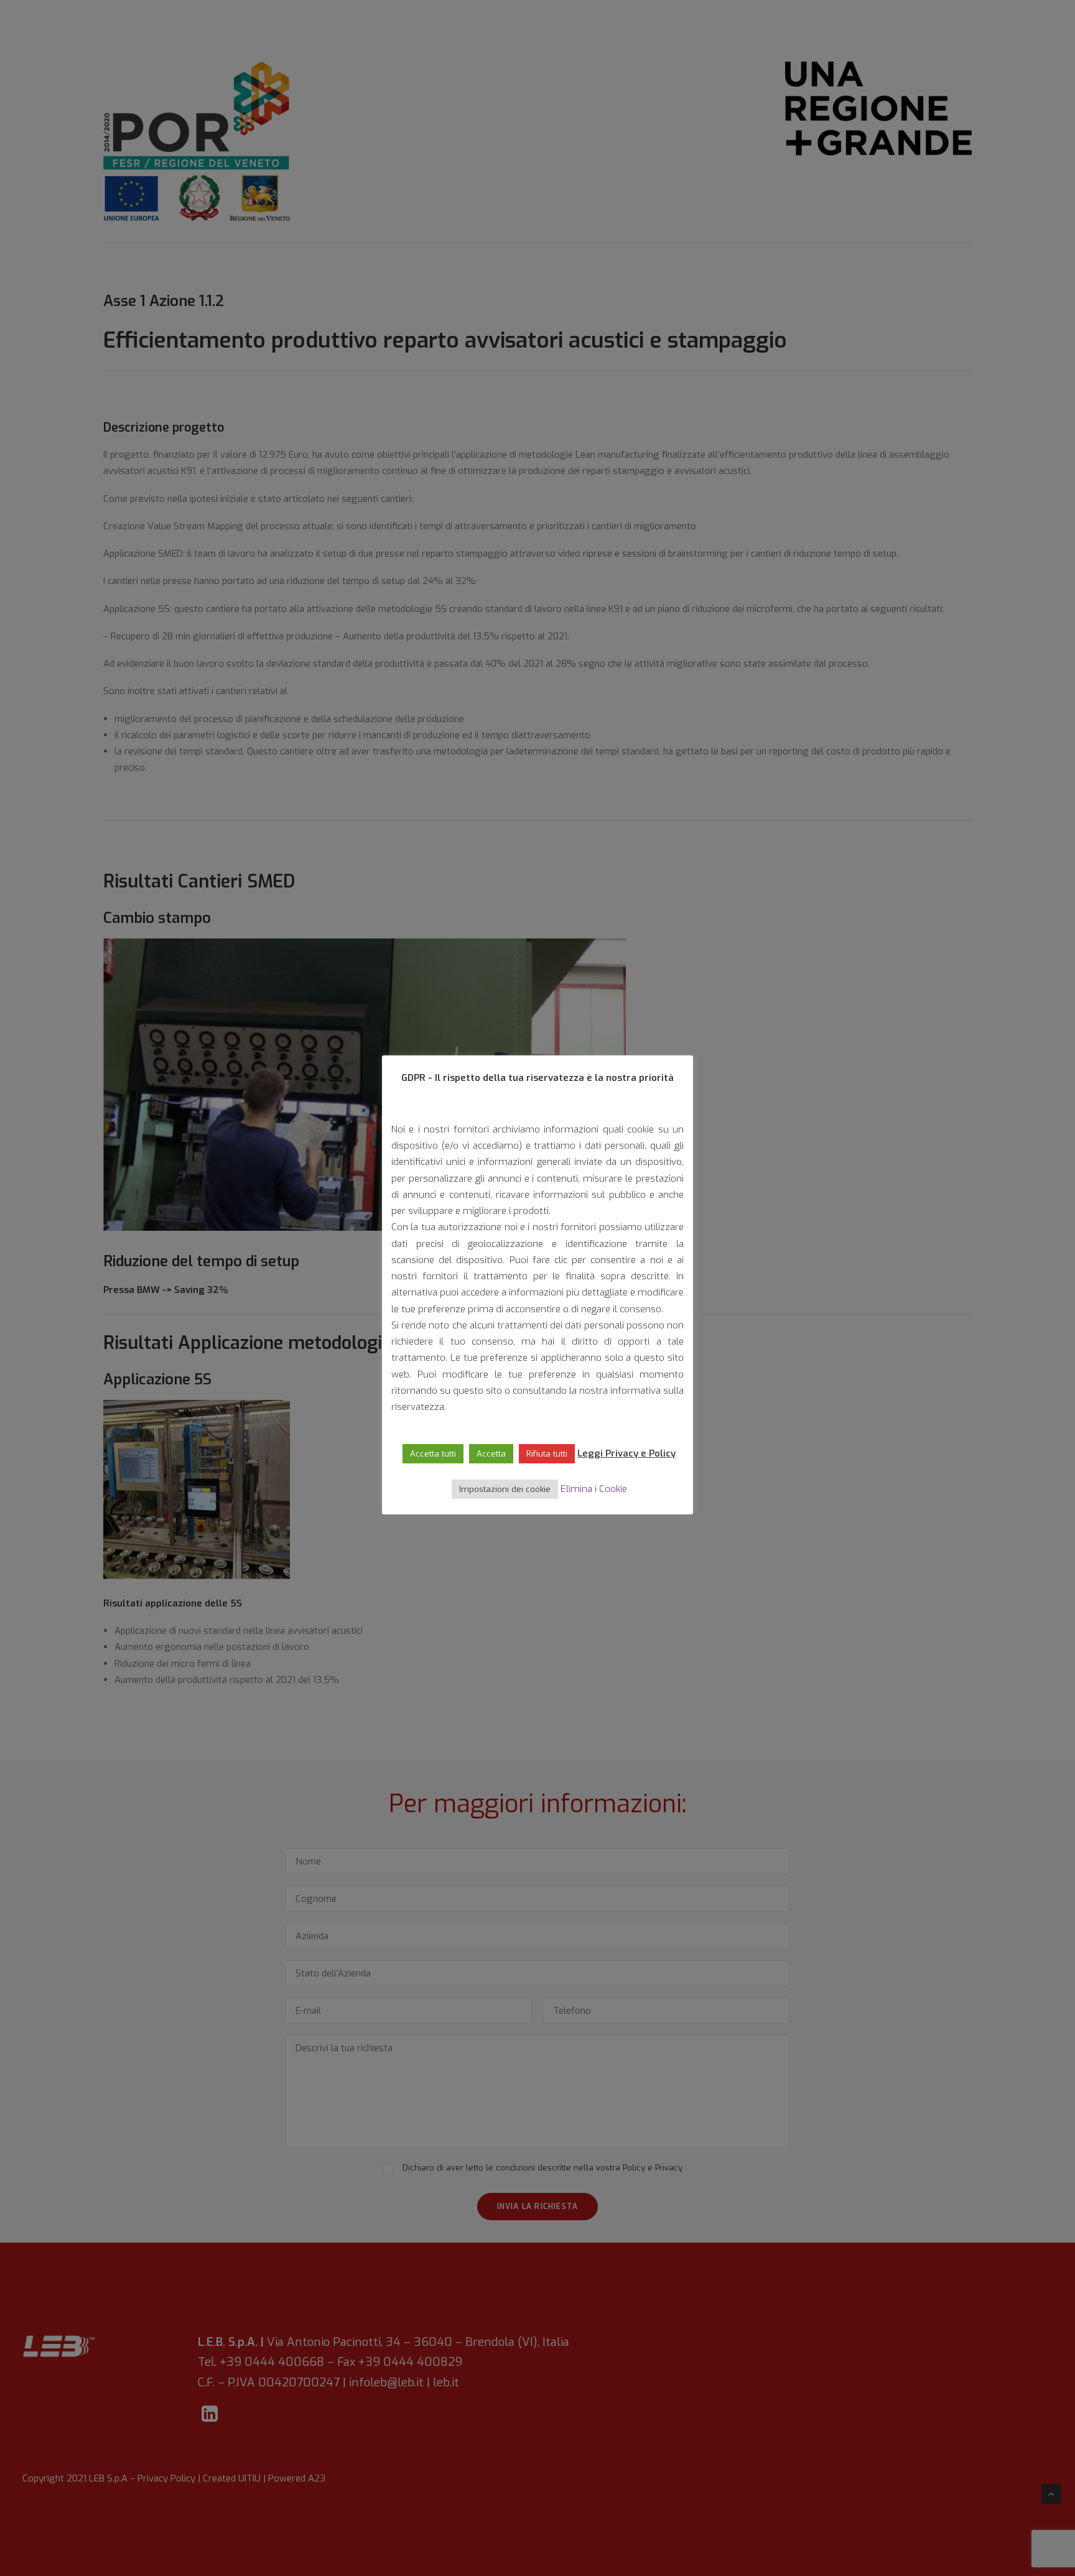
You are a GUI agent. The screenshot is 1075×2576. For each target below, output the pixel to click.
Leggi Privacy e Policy (626, 1453)
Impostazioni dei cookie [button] (505, 1489)
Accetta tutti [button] (433, 1454)
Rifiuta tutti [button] (547, 1454)
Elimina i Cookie (594, 1489)
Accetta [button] (491, 1454)
